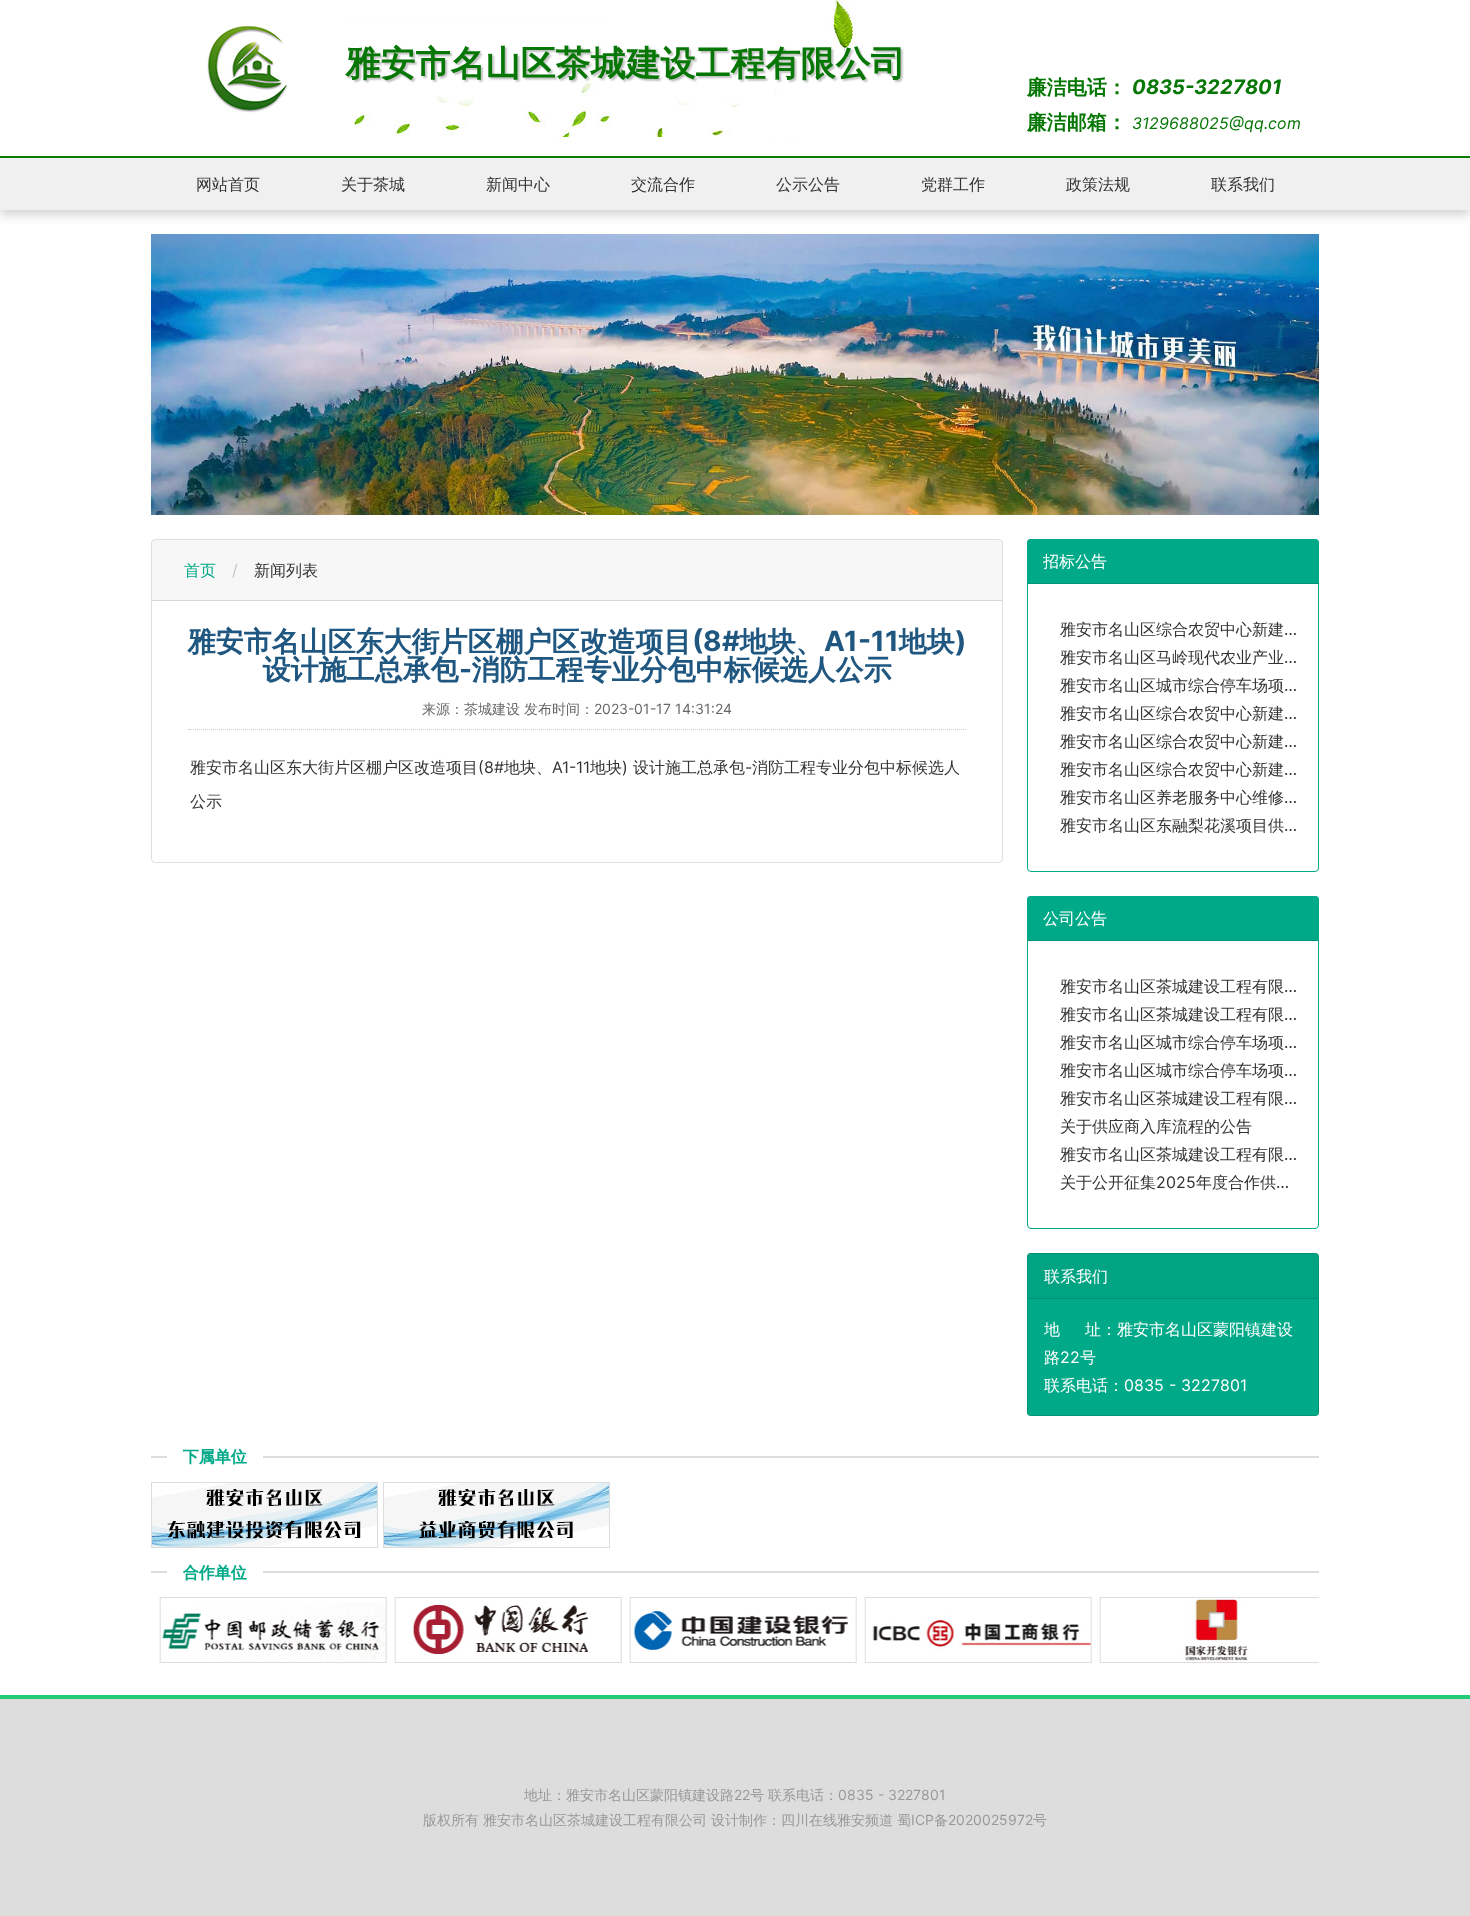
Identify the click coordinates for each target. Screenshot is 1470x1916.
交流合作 (663, 184)
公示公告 (808, 184)
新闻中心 (518, 184)
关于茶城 (373, 184)
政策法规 (1098, 184)
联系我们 (1243, 184)
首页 (200, 570)
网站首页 (228, 184)
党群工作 (953, 184)
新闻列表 (286, 570)
